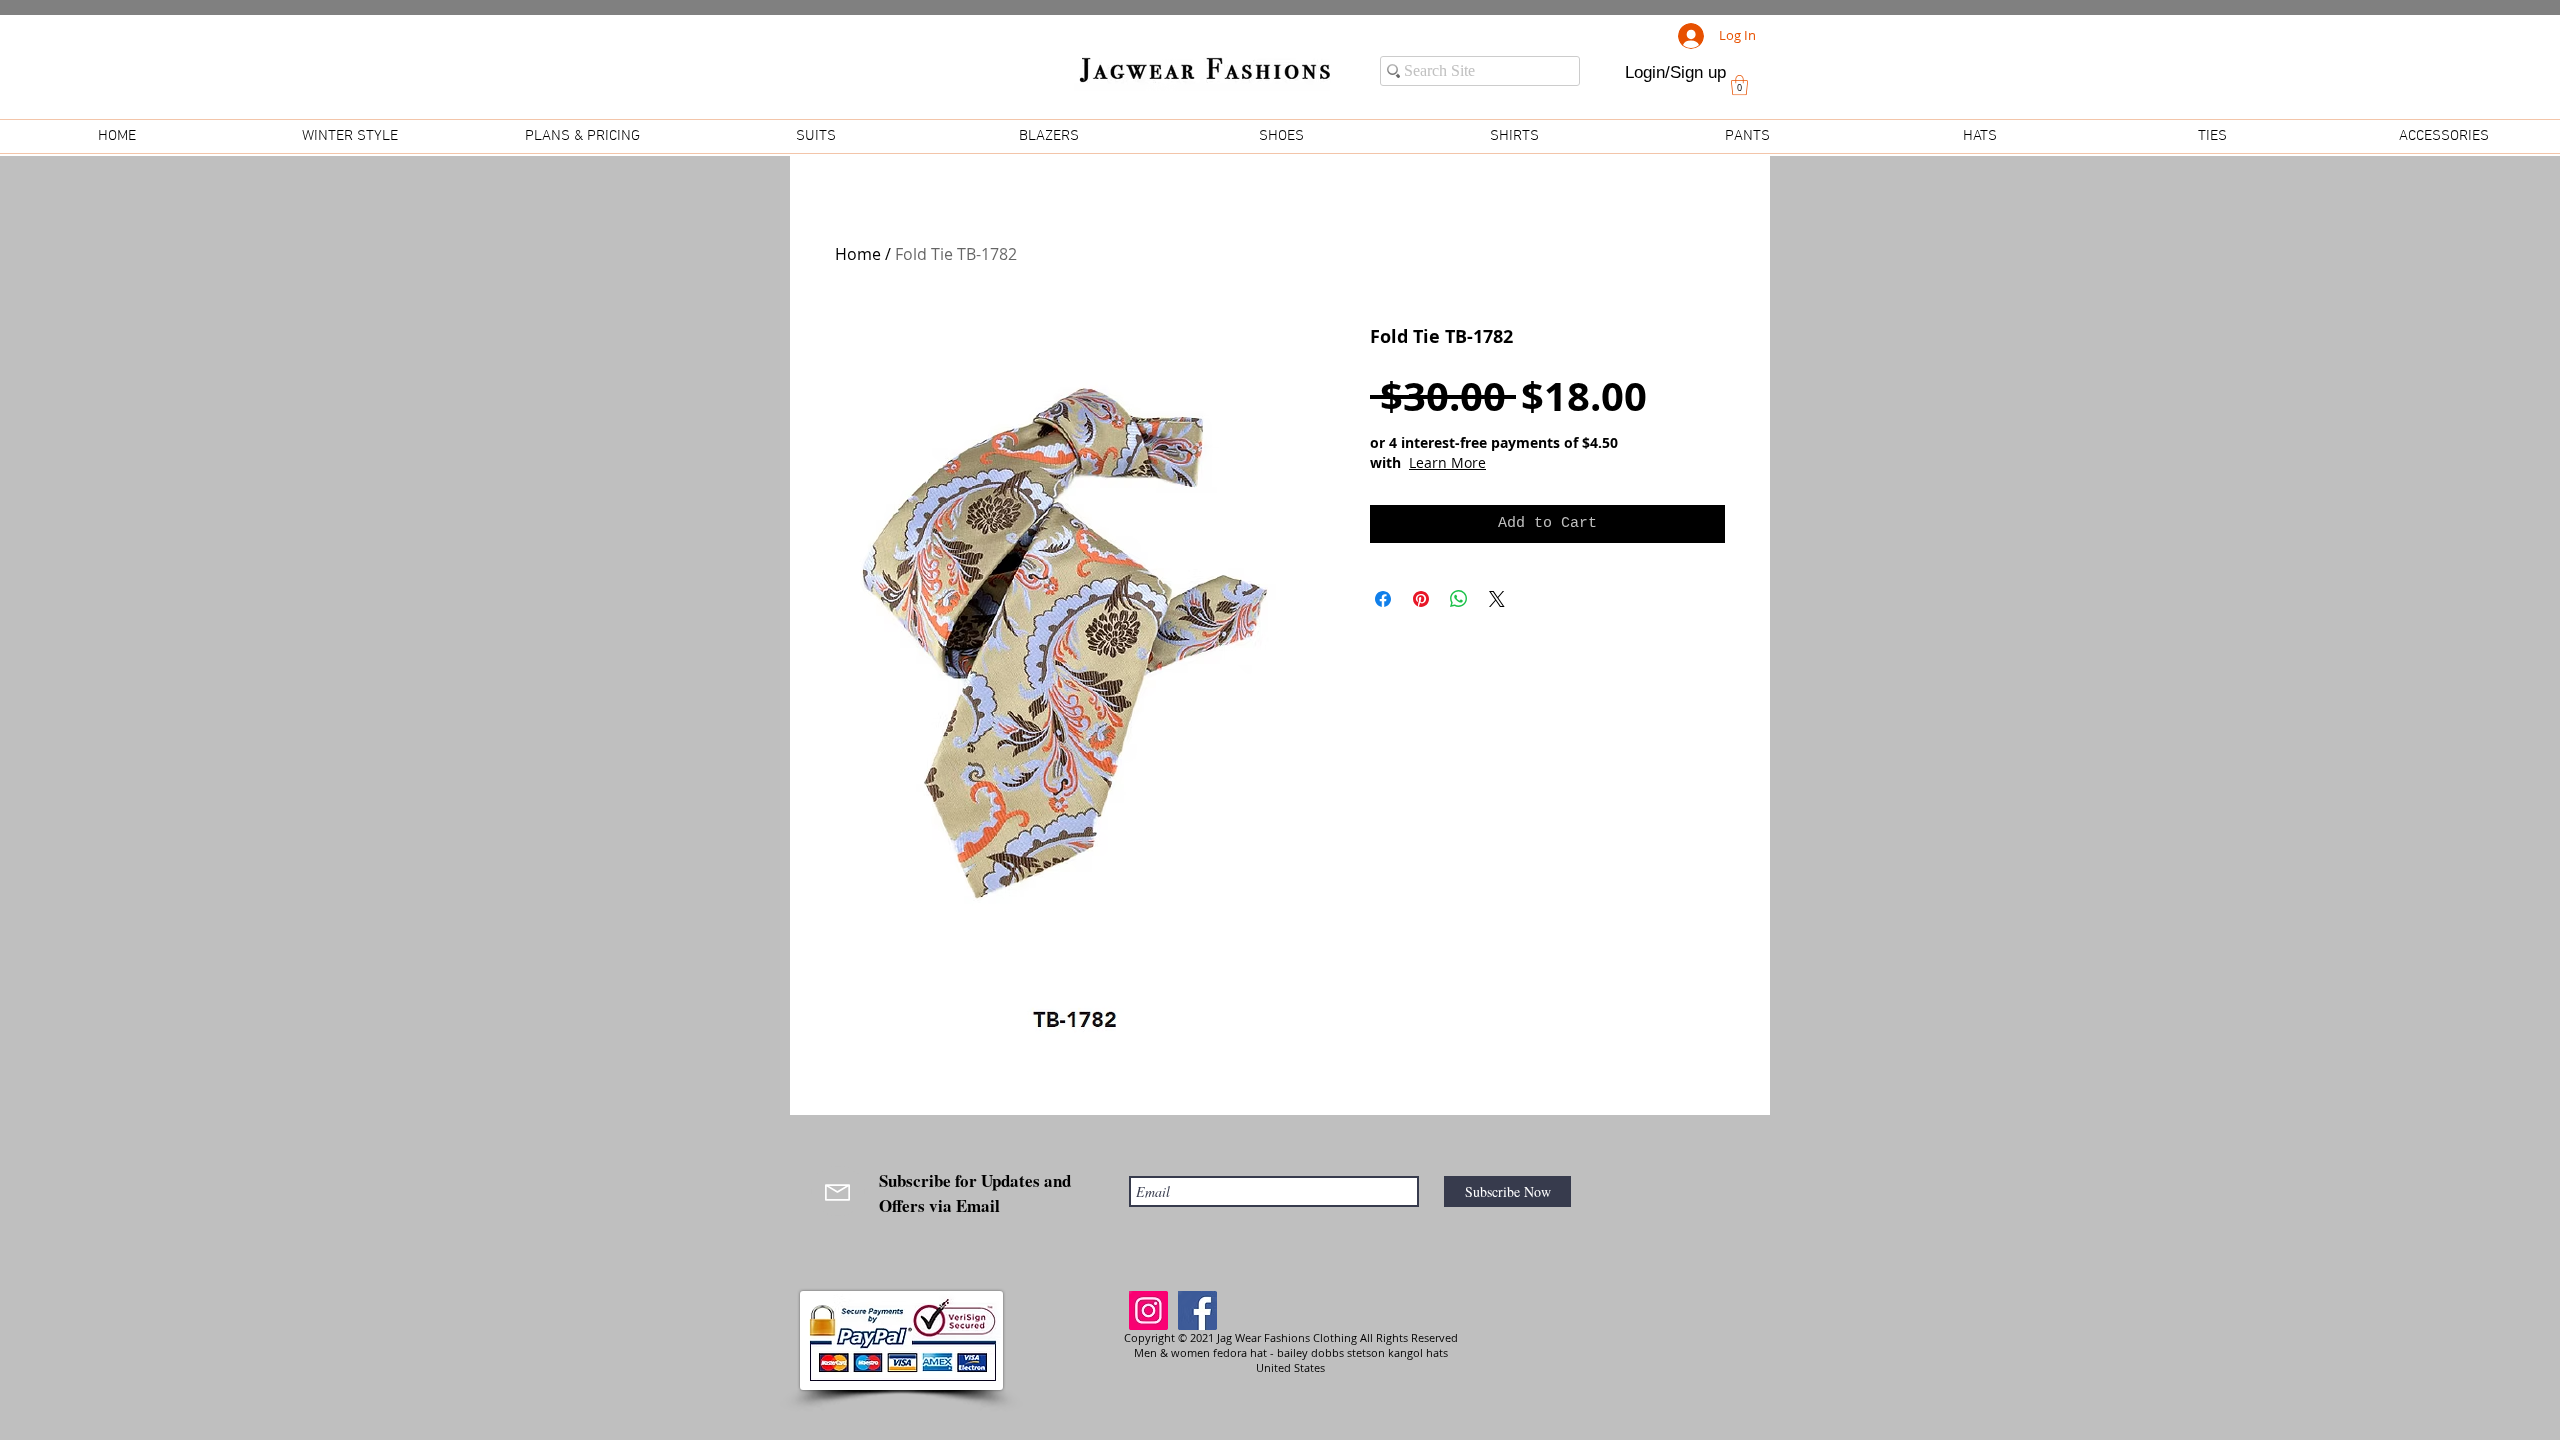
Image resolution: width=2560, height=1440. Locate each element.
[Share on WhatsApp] (1459, 599)
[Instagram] (1148, 1310)
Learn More (1447, 462)
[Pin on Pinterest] (1421, 599)
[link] (1739, 85)
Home (858, 254)
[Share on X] (1497, 599)
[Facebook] (1197, 1310)
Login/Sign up (1675, 72)
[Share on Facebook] (1383, 599)
